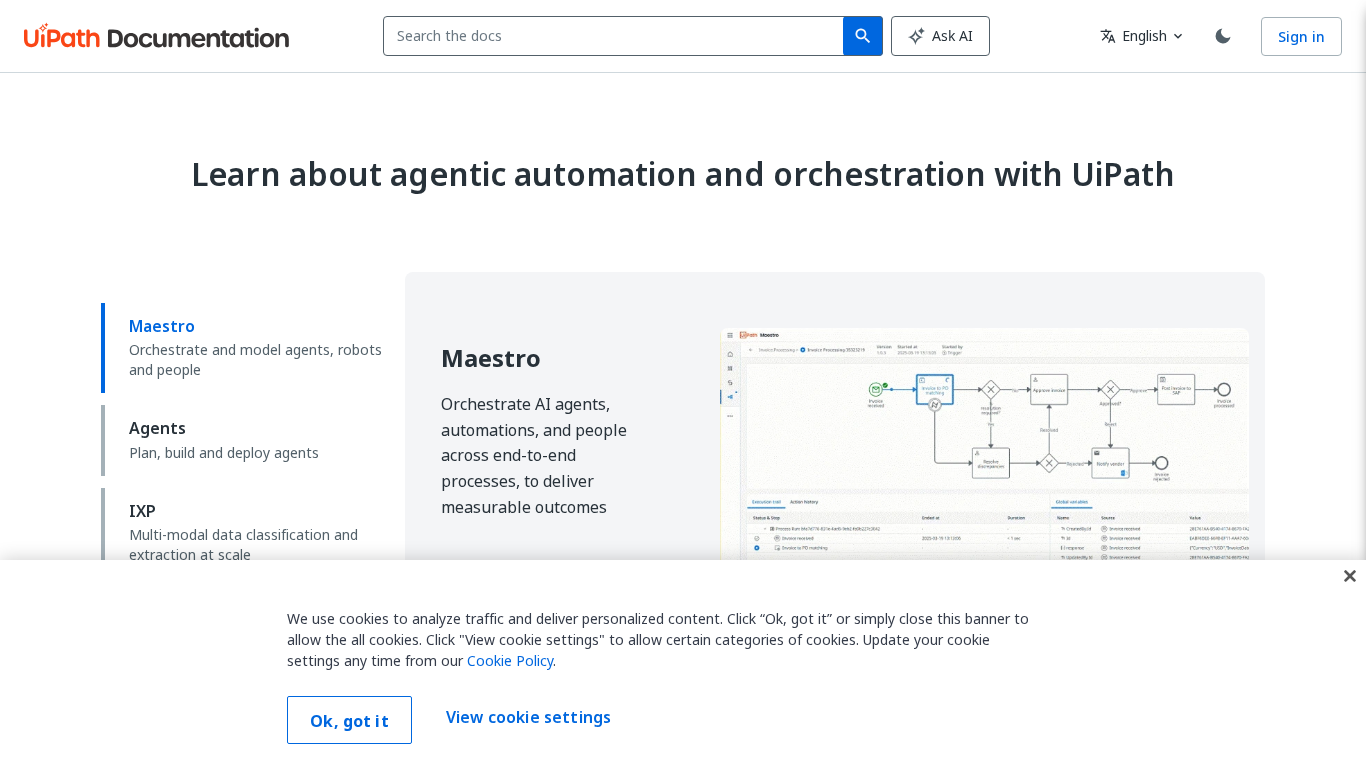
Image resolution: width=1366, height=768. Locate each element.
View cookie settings (528, 718)
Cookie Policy (510, 660)
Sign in (1301, 36)
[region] (683, 664)
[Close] (1350, 576)
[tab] (245, 348)
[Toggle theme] (1223, 36)
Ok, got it (349, 721)
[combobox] (617, 36)
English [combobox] (1133, 35)
